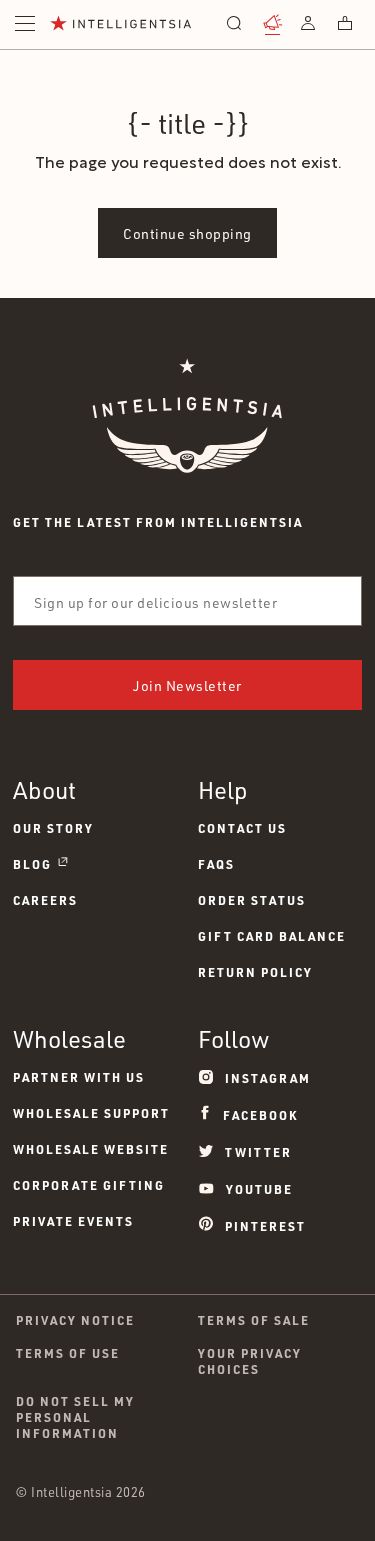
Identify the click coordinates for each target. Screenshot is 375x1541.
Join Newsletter (187, 685)
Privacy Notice (75, 1320)
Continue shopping (187, 233)
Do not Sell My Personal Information (75, 1417)
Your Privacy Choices (250, 1361)
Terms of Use (68, 1353)
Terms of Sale (254, 1320)
